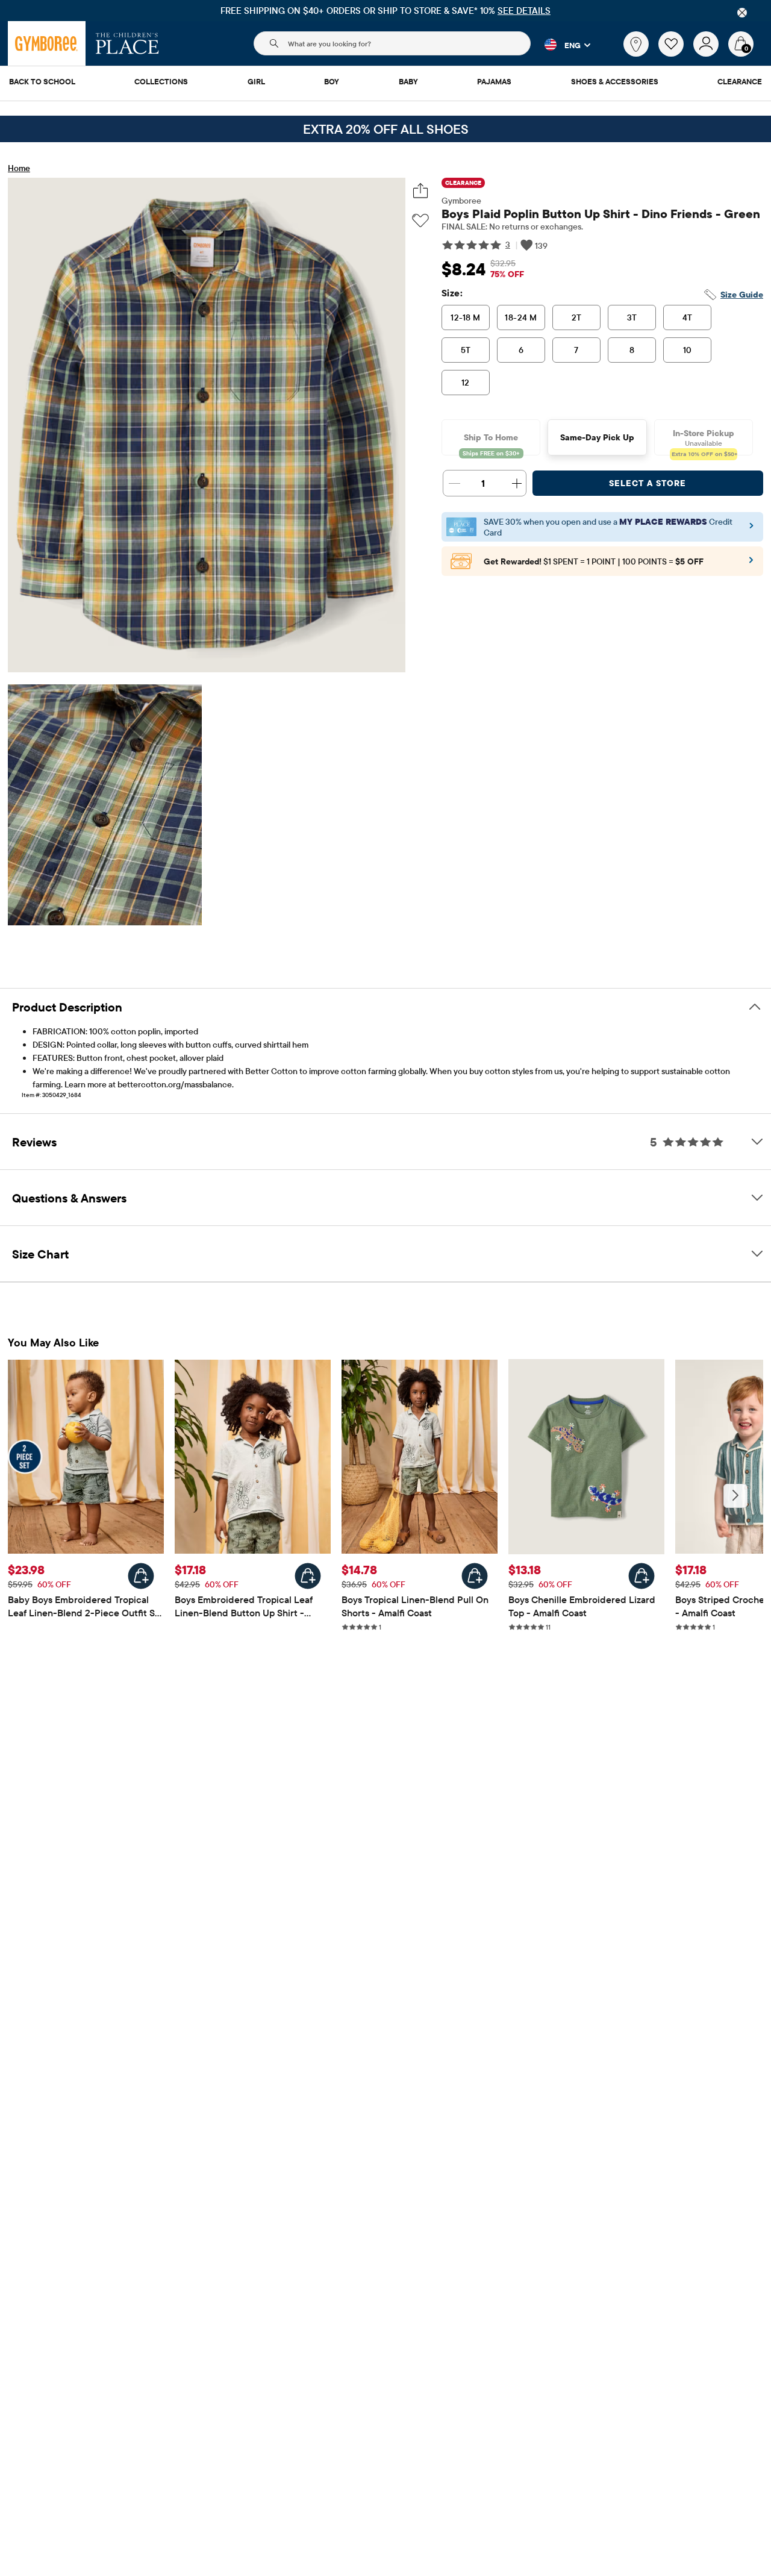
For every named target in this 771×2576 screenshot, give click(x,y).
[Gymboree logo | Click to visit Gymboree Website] (47, 43)
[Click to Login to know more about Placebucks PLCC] (751, 564)
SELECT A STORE (648, 483)
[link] (636, 44)
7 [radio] (576, 350)
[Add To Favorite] (420, 221)
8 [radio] (632, 350)
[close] (742, 13)
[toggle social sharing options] (421, 191)
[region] (385, 11)
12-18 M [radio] (465, 317)
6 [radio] (521, 350)
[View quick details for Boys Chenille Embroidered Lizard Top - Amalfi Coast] (641, 1576)
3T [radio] (632, 317)
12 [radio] (466, 383)
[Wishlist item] (676, 54)
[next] (735, 1496)
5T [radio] (466, 350)
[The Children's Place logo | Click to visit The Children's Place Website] (127, 43)
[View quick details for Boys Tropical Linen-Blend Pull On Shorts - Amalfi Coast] (475, 1576)
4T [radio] (688, 317)
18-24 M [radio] (521, 317)
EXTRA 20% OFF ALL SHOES (386, 129)
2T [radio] (577, 317)
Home (19, 168)
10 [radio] (688, 350)
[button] (560, 45)
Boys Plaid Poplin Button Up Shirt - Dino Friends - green (601, 214)
